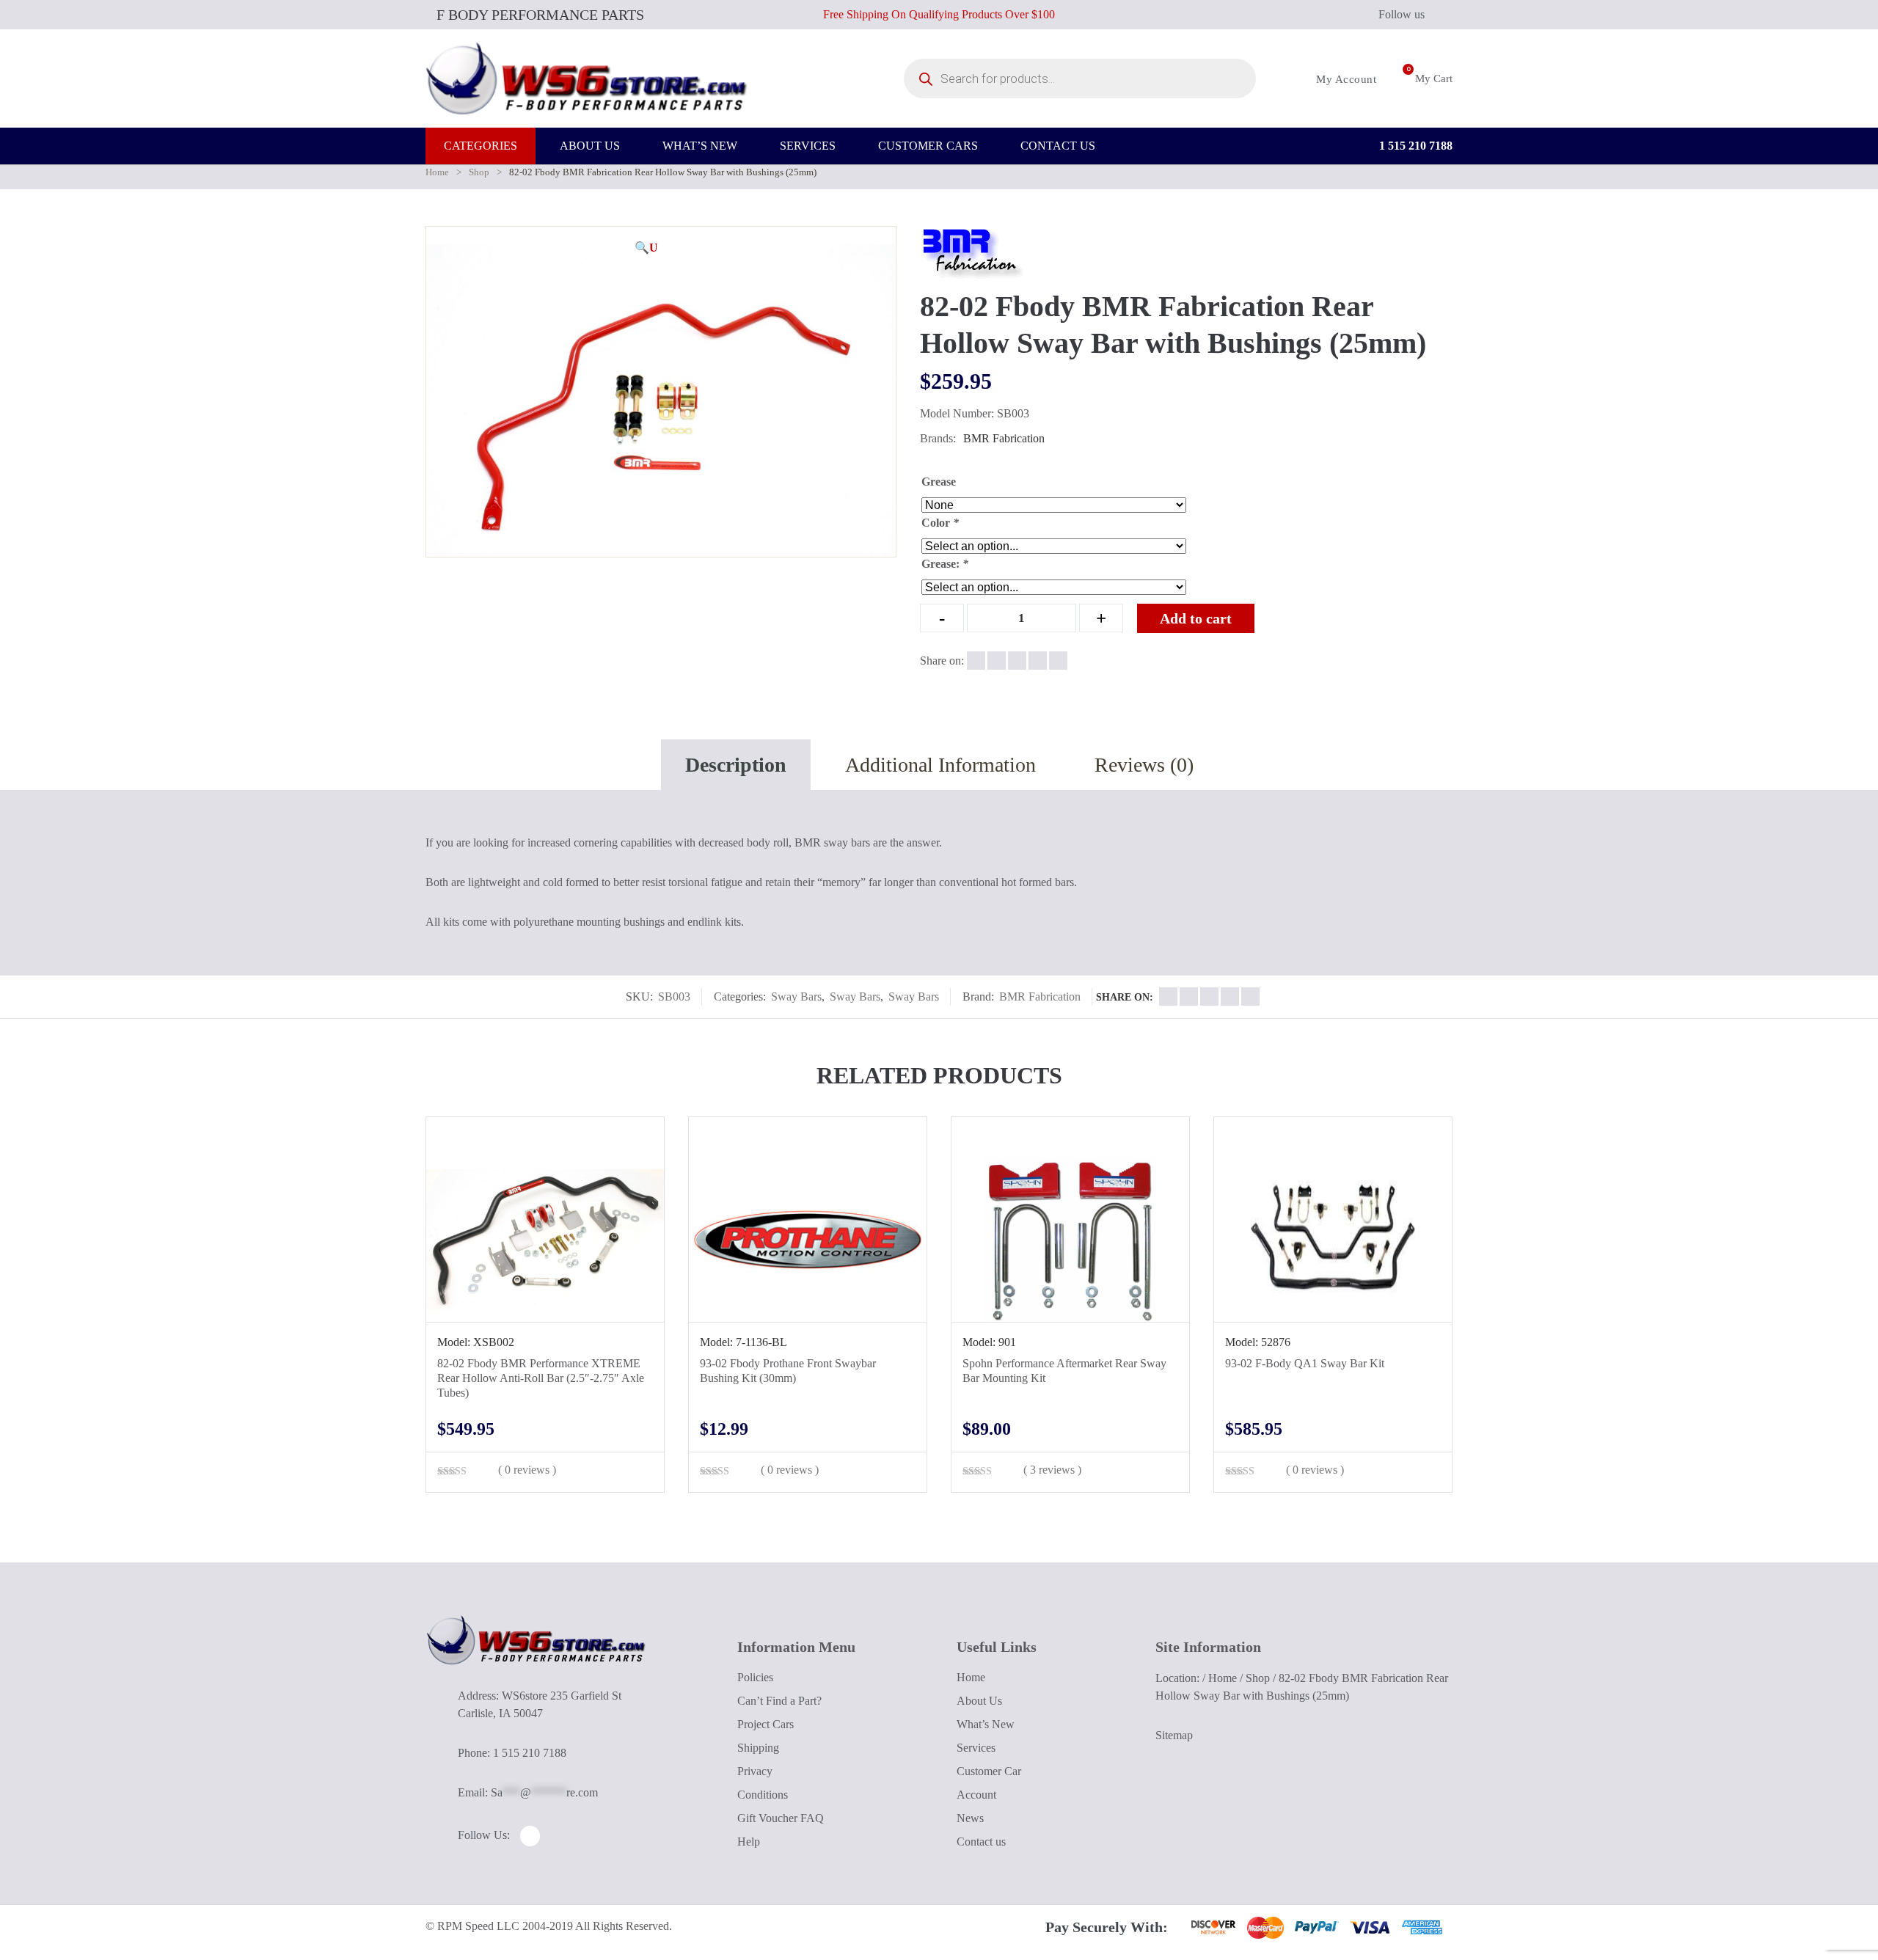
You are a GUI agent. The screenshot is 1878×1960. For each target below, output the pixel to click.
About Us (979, 1701)
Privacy (755, 1771)
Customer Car (989, 1771)
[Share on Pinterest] (1058, 661)
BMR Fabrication (1004, 438)
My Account (1345, 79)
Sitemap (1174, 1735)
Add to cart (1196, 618)
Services (976, 1748)
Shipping (758, 1748)
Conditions (763, 1795)
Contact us (981, 1842)
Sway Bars (796, 997)
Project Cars (766, 1724)
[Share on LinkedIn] (1038, 661)
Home (437, 172)
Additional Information (940, 765)
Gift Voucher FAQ (781, 1818)
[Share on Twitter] (997, 661)
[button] (646, 248)
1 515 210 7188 (1414, 146)
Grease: (945, 564)
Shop (479, 172)
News (970, 1818)
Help (749, 1842)
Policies (755, 1677)
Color (940, 523)
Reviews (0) (1144, 765)
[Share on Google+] (1017, 661)
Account (976, 1795)
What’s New (986, 1724)
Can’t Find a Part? (779, 1701)
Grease (939, 482)
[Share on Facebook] (976, 661)
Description (736, 765)
